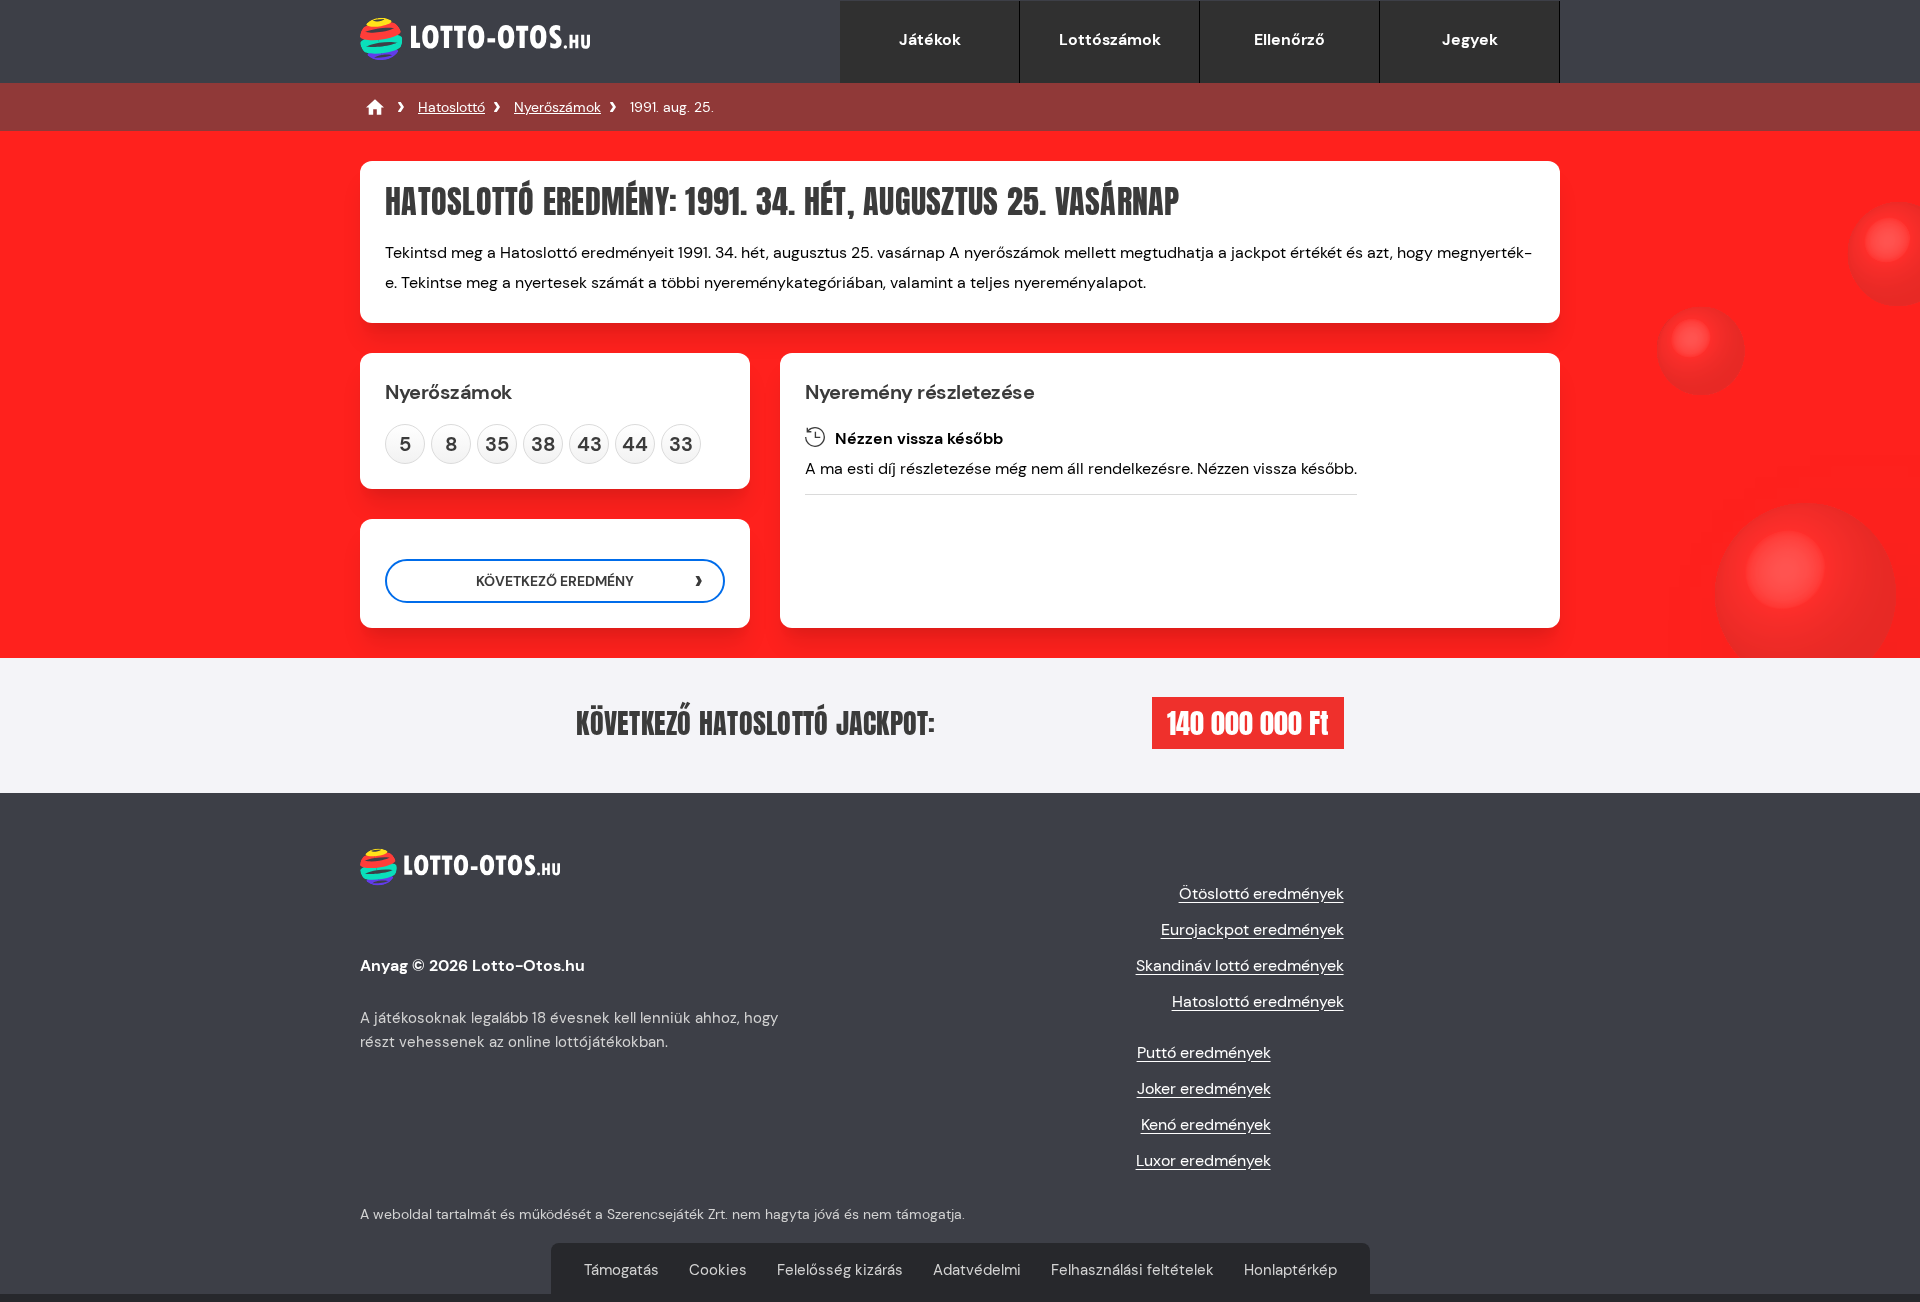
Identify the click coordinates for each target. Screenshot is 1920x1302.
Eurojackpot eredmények (1252, 929)
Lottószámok (1110, 39)
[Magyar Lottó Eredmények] (375, 107)
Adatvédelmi (977, 1270)
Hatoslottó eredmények (1258, 1001)
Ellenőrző (1289, 39)
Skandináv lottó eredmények (1240, 965)
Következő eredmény (555, 581)
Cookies (718, 1270)
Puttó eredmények (1204, 1052)
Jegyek (1470, 39)
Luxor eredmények (1203, 1160)
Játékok (930, 39)
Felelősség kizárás (840, 1270)
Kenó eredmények (1206, 1124)
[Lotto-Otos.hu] (475, 72)
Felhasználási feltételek (1132, 1270)
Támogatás (621, 1270)
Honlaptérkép (1290, 1270)
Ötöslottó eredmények (1261, 893)
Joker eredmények (1204, 1088)
